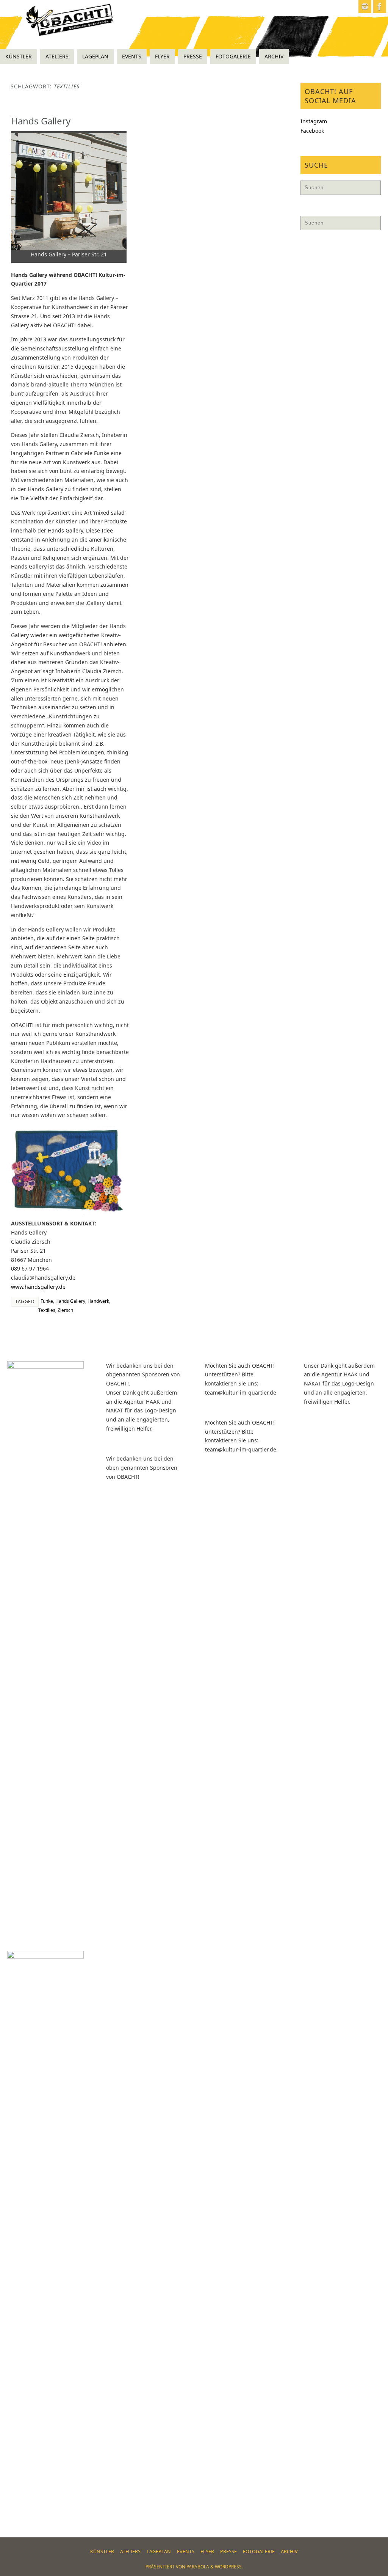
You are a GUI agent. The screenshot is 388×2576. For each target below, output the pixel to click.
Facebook (312, 131)
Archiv (289, 2552)
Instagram (314, 121)
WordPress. (229, 2567)
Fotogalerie (259, 2552)
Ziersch (65, 1310)
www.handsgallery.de (38, 1287)
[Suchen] (371, 190)
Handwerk (98, 1301)
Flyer (207, 2552)
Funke (47, 1301)
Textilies (47, 1310)
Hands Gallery (41, 121)
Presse (228, 2552)
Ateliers (130, 2552)
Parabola (198, 2567)
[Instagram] (365, 6)
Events (186, 2552)
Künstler (102, 2552)
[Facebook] (380, 6)
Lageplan (159, 2552)
